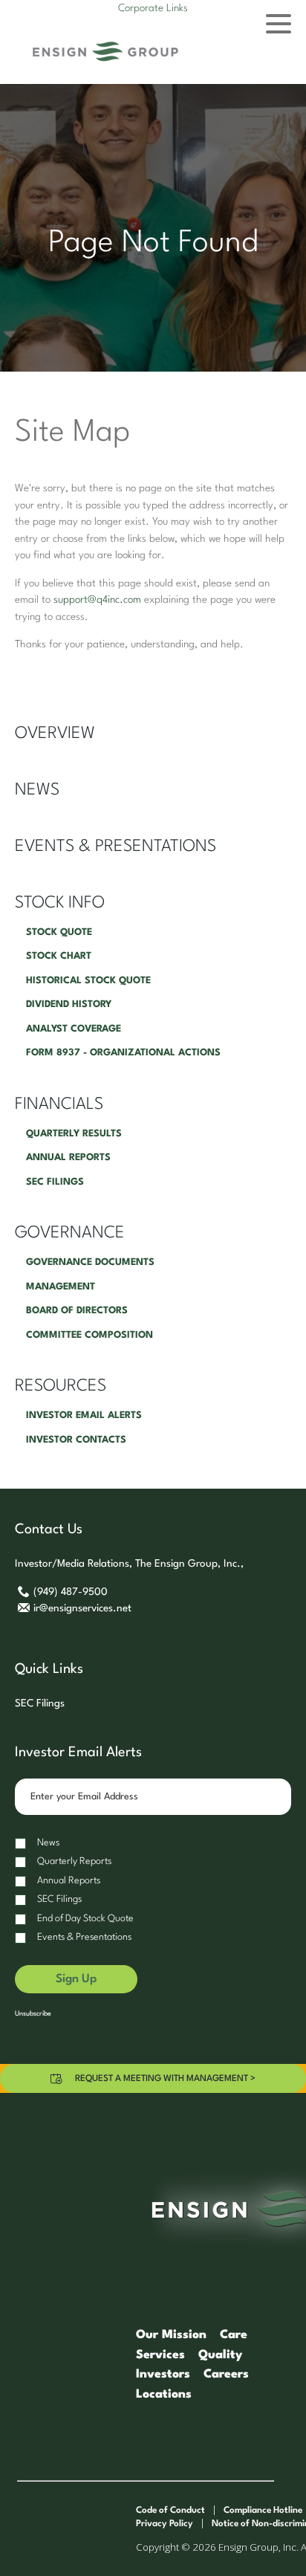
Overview (55, 734)
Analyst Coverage (74, 1029)
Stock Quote (59, 932)
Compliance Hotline (263, 2511)
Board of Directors (77, 1311)
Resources (61, 1386)
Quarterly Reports (74, 1861)
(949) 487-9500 (70, 1592)
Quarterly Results (74, 1134)
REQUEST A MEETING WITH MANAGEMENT (165, 2079)
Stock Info (60, 903)
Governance (70, 1233)
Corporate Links (153, 8)
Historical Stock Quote (88, 981)
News (37, 790)
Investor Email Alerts (84, 1415)
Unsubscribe (33, 2014)
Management (61, 1287)
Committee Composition (89, 1335)
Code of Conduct (170, 2511)
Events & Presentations (115, 847)
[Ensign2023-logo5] (105, 52)
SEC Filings (55, 1182)
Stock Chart (59, 956)
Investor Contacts (76, 1440)
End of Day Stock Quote (85, 1919)
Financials (59, 1104)
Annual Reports (68, 1158)
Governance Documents (90, 1262)
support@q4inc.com (97, 600)
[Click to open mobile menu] (279, 26)
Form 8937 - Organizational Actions (123, 1053)
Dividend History (69, 1004)
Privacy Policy (165, 2524)
